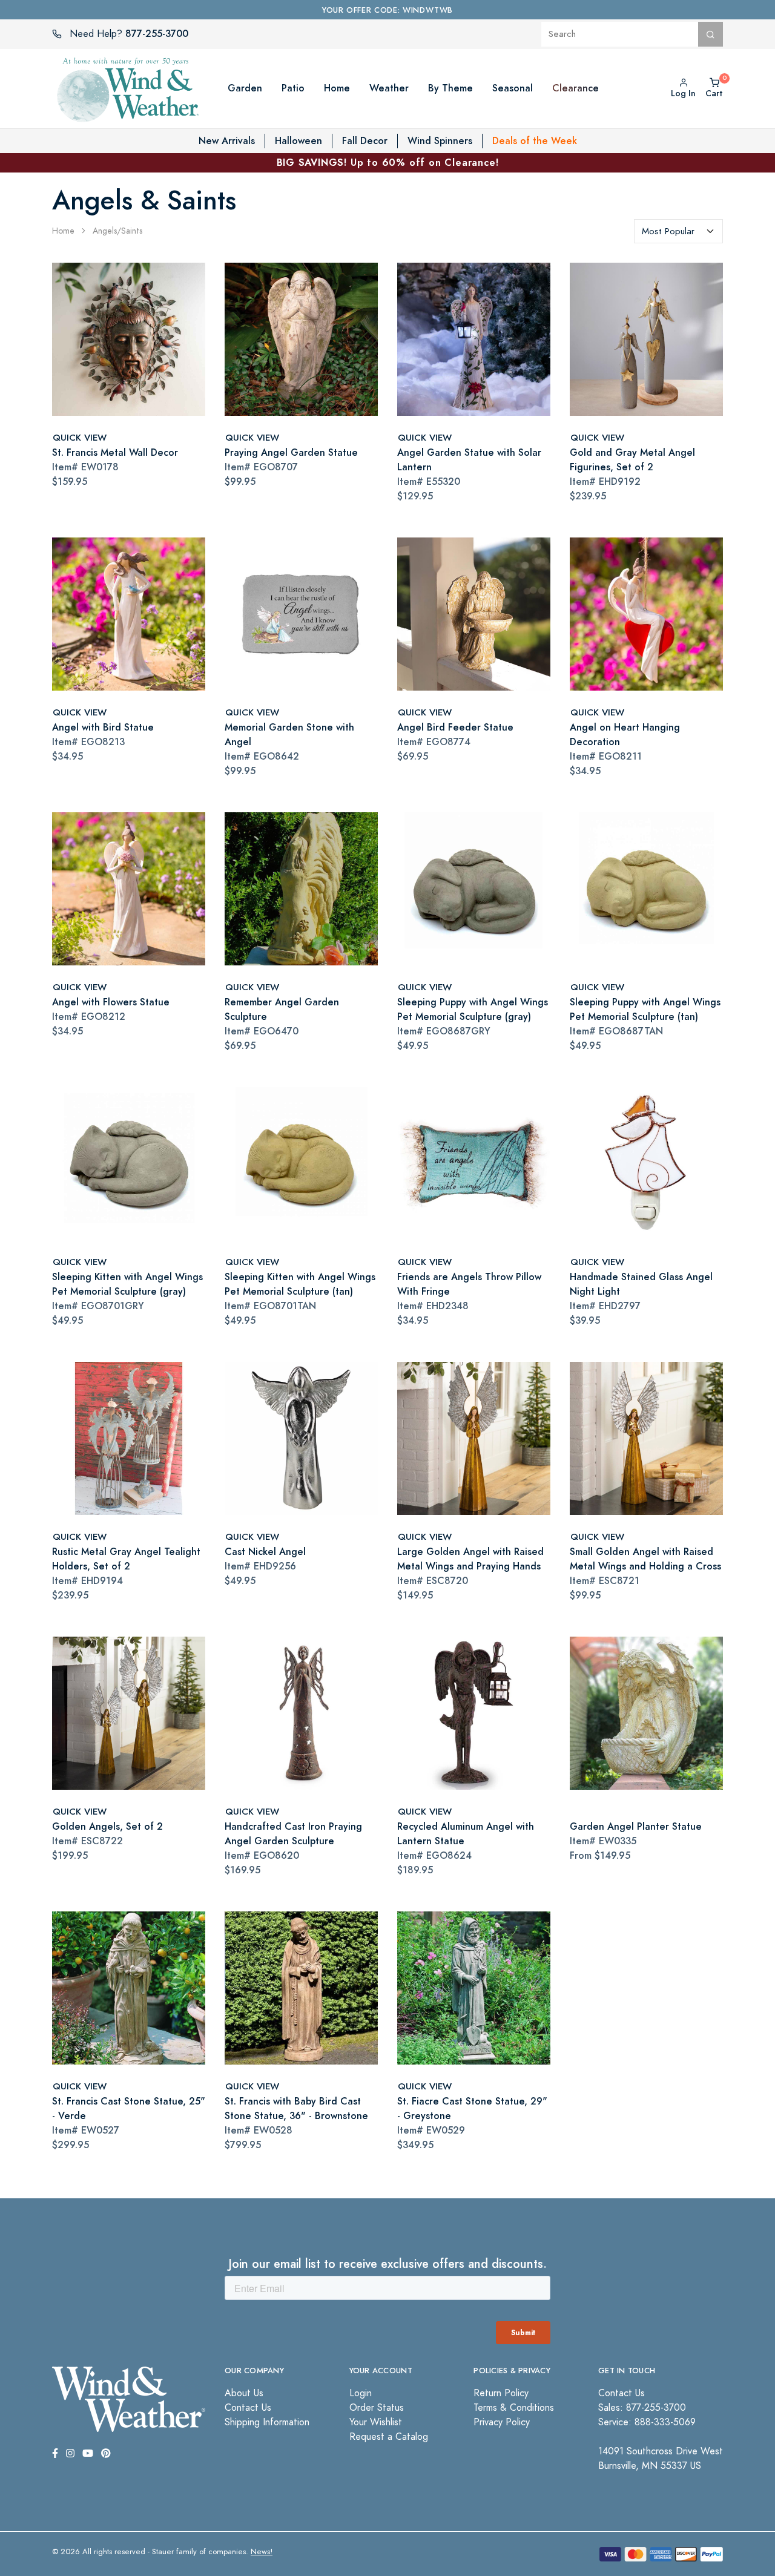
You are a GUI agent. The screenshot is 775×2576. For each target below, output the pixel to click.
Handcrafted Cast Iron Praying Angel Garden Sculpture (293, 1834)
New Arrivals (227, 141)
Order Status (377, 2408)
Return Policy (501, 2393)
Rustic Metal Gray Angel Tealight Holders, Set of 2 (126, 1559)
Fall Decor (365, 141)
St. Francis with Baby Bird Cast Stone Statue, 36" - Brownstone (296, 2108)
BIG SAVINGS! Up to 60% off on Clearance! (388, 163)
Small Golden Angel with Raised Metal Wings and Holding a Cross (645, 1559)
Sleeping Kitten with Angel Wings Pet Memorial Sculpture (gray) (127, 1284)
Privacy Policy (502, 2422)
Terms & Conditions (514, 2408)
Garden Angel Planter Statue (636, 1826)
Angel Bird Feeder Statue (455, 727)
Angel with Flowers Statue (111, 1002)
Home (63, 231)
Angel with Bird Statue (103, 727)
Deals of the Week (535, 141)
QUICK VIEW (80, 437)
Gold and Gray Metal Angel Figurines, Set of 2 (632, 460)
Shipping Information (267, 2422)
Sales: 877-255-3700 (642, 2408)
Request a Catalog (389, 2437)
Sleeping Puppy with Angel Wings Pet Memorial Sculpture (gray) (473, 1009)
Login (361, 2393)
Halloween (298, 141)
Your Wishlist (376, 2422)
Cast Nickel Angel (265, 1552)
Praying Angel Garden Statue (291, 452)
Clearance (575, 88)
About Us (244, 2393)
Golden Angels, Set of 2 (107, 1826)
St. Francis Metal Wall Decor (115, 452)
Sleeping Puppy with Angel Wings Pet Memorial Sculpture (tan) (645, 1009)
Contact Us (248, 2408)
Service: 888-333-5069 (647, 2422)
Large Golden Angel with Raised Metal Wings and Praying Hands (470, 1559)
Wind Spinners (440, 141)
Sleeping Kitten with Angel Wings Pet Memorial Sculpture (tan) (300, 1284)
